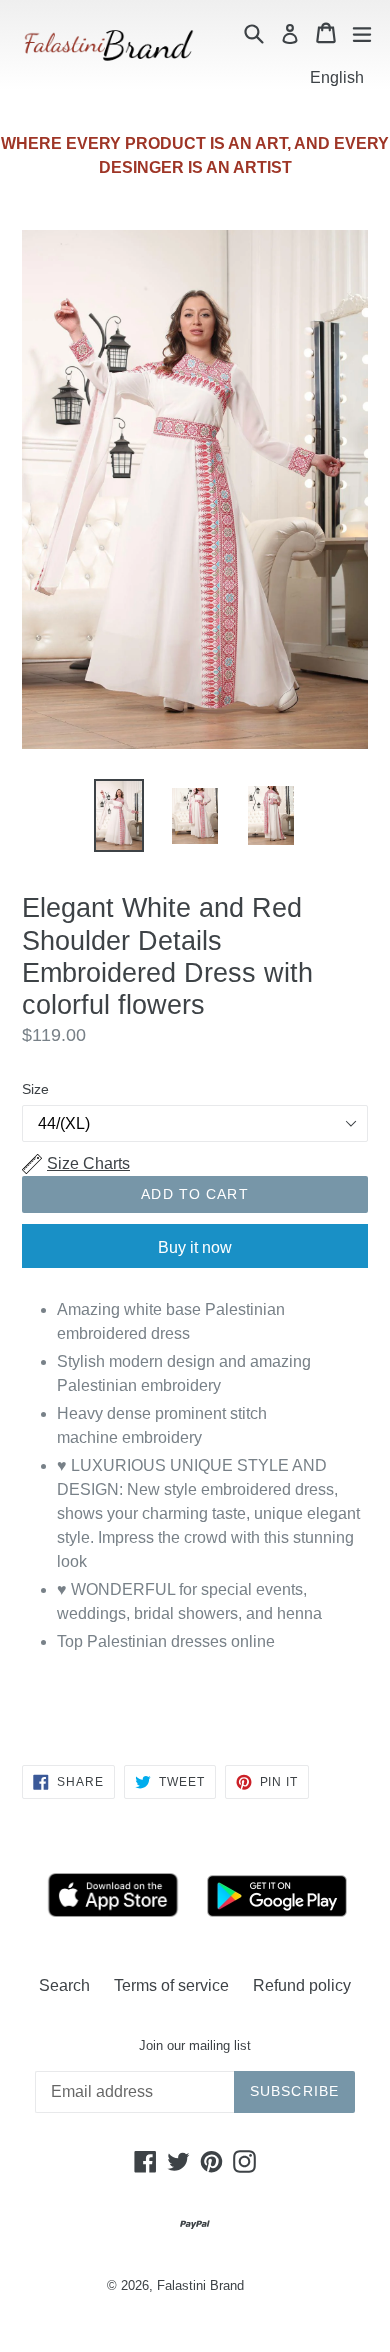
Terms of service (171, 1985)
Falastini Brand (200, 2285)
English (337, 77)
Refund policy (302, 1985)
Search (64, 1985)
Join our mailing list (195, 2045)
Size (35, 1089)
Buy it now (195, 1247)
